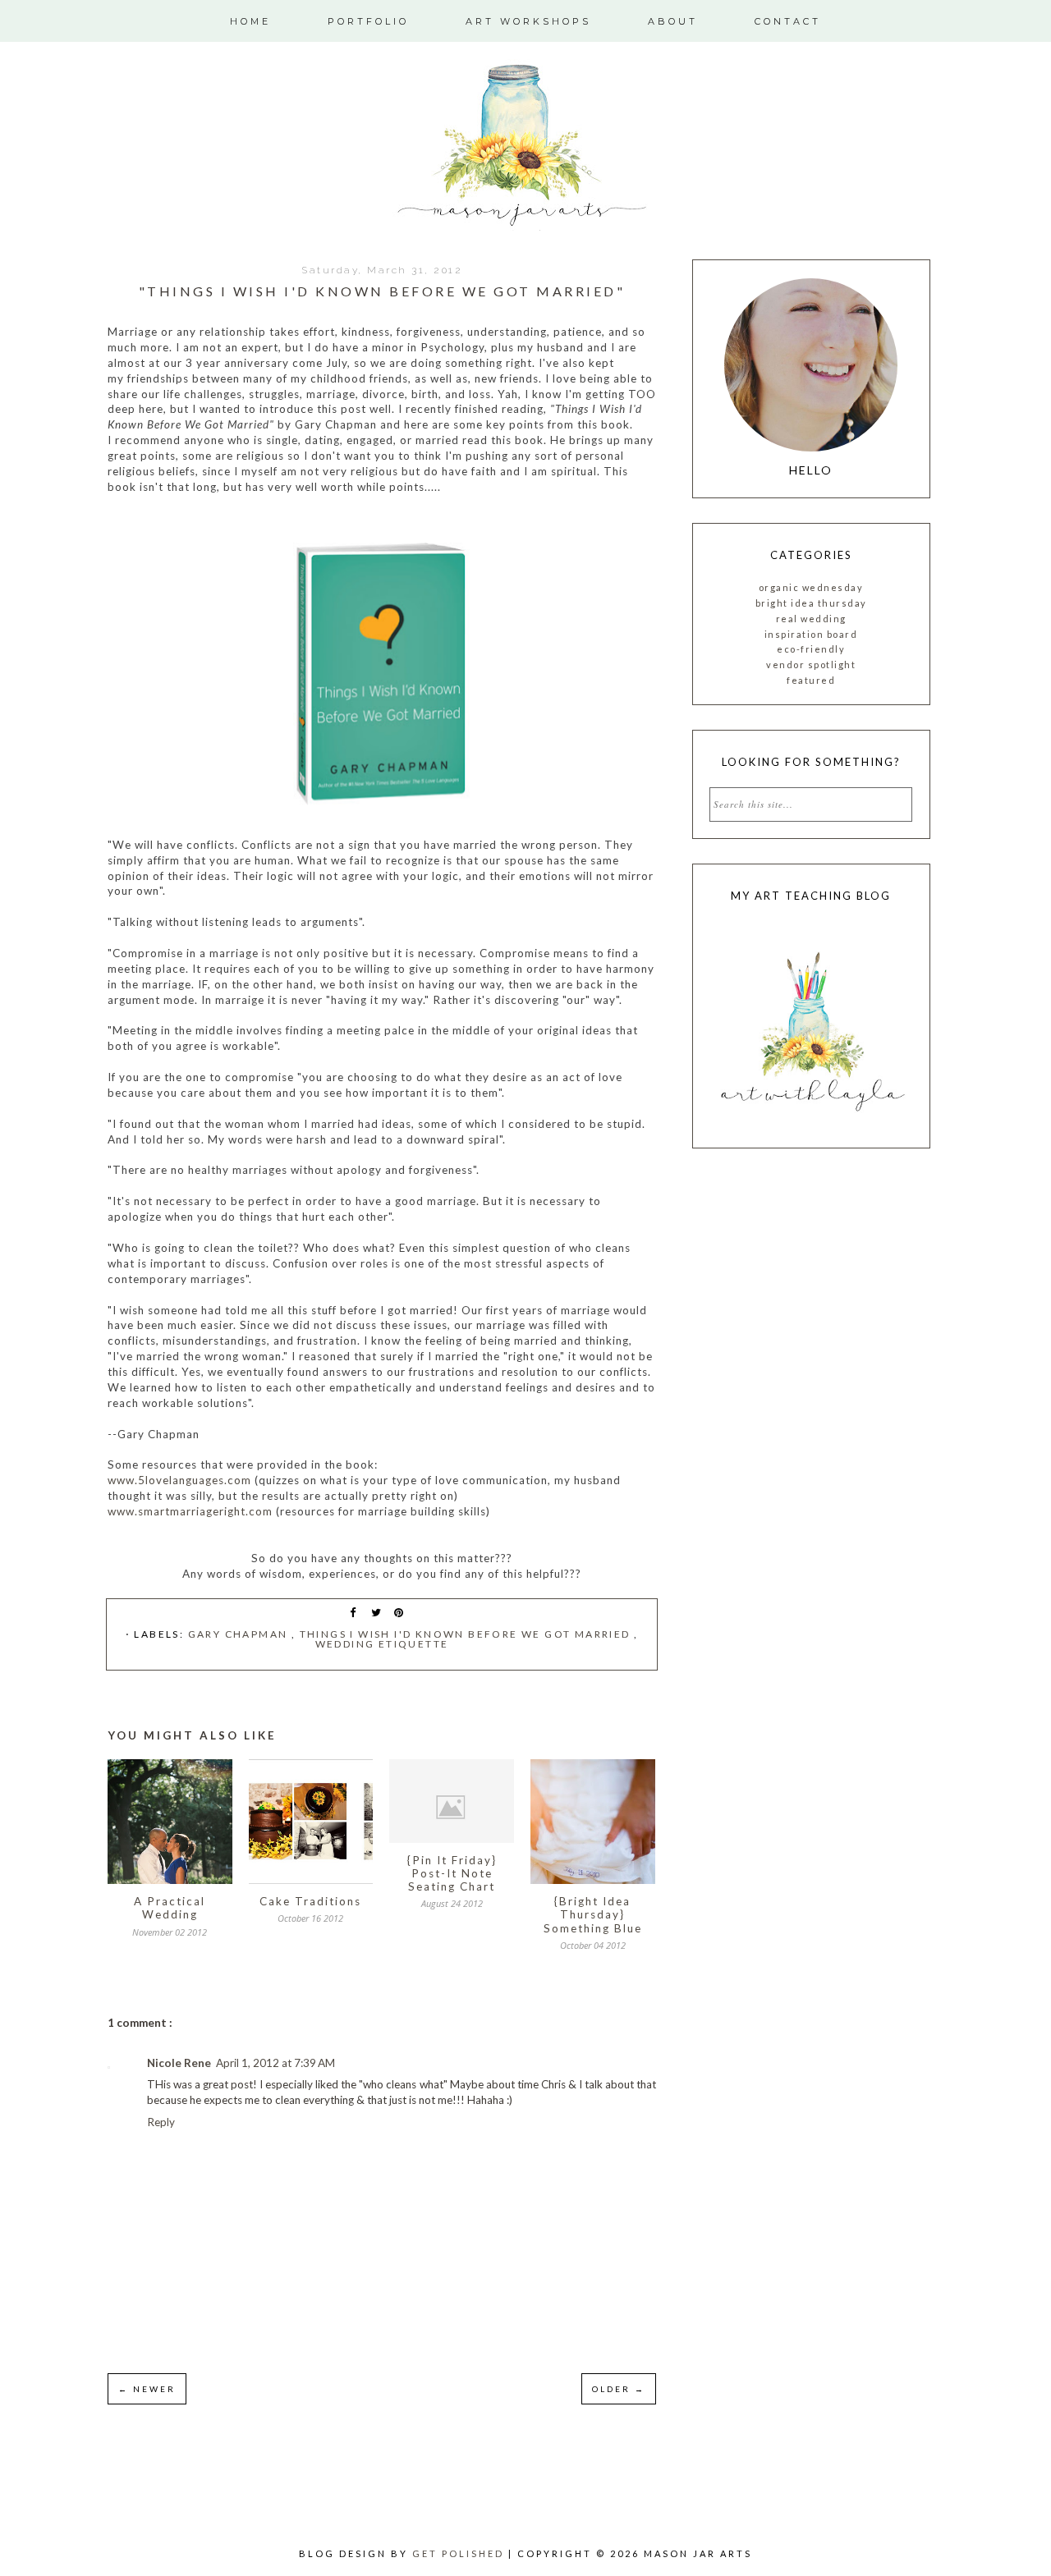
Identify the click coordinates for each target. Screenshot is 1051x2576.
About (673, 21)
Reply (161, 2122)
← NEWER (147, 2389)
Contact (788, 21)
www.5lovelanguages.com (179, 1480)
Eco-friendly (811, 649)
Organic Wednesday (811, 587)
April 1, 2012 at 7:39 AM (275, 2063)
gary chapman (240, 1634)
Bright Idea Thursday (811, 603)
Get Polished (460, 2553)
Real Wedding (811, 619)
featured (811, 680)
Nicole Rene (179, 2063)
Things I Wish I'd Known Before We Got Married (467, 1634)
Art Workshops (528, 21)
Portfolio (368, 21)
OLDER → (619, 2389)
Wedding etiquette (382, 1644)
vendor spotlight (811, 665)
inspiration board (811, 634)
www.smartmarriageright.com (190, 1511)
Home (250, 21)
